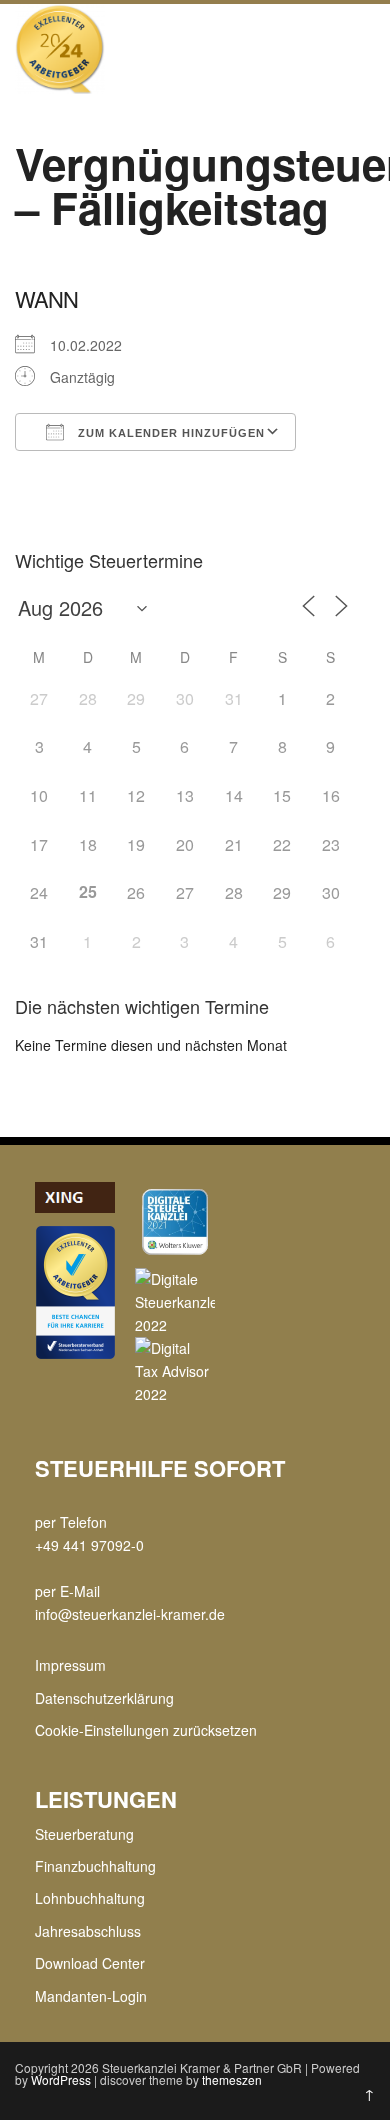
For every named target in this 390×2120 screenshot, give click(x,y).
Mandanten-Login (91, 1996)
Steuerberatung (84, 1834)
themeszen (232, 2079)
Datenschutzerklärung (104, 1698)
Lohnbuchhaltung (90, 1898)
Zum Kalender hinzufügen (169, 433)
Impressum (70, 1665)
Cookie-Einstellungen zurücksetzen (146, 1730)
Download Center (90, 1963)
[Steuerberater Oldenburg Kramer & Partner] (60, 88)
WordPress (61, 2079)
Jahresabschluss (88, 1931)
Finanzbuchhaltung (95, 1866)
